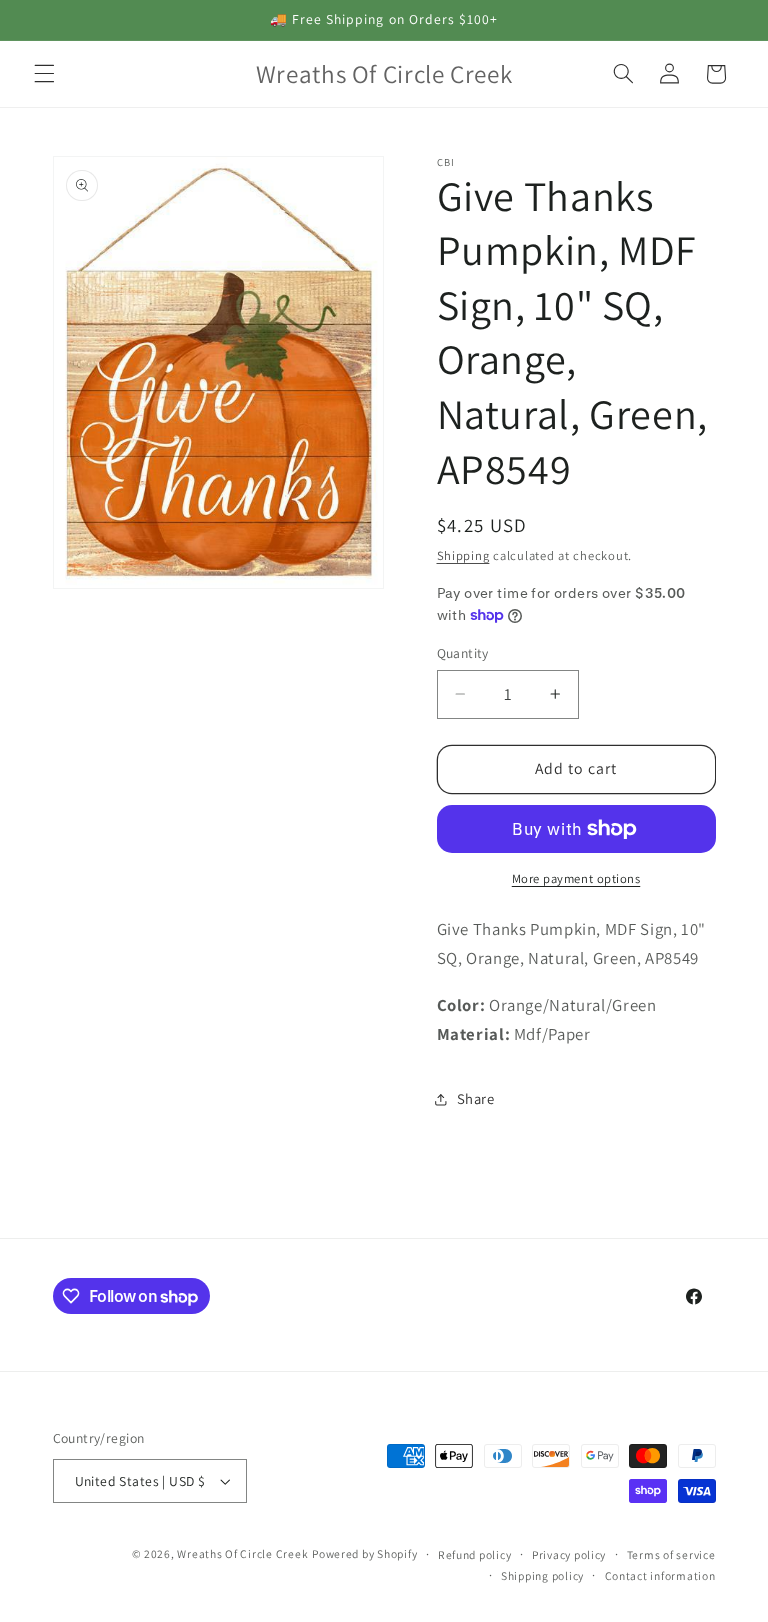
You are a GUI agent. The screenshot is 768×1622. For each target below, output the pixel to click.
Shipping (463, 555)
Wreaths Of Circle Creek (242, 1553)
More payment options (576, 878)
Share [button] (476, 1098)
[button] (44, 74)
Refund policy (475, 1554)
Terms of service (671, 1554)
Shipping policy (542, 1575)
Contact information (660, 1575)
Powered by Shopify (364, 1553)
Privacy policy (569, 1554)
